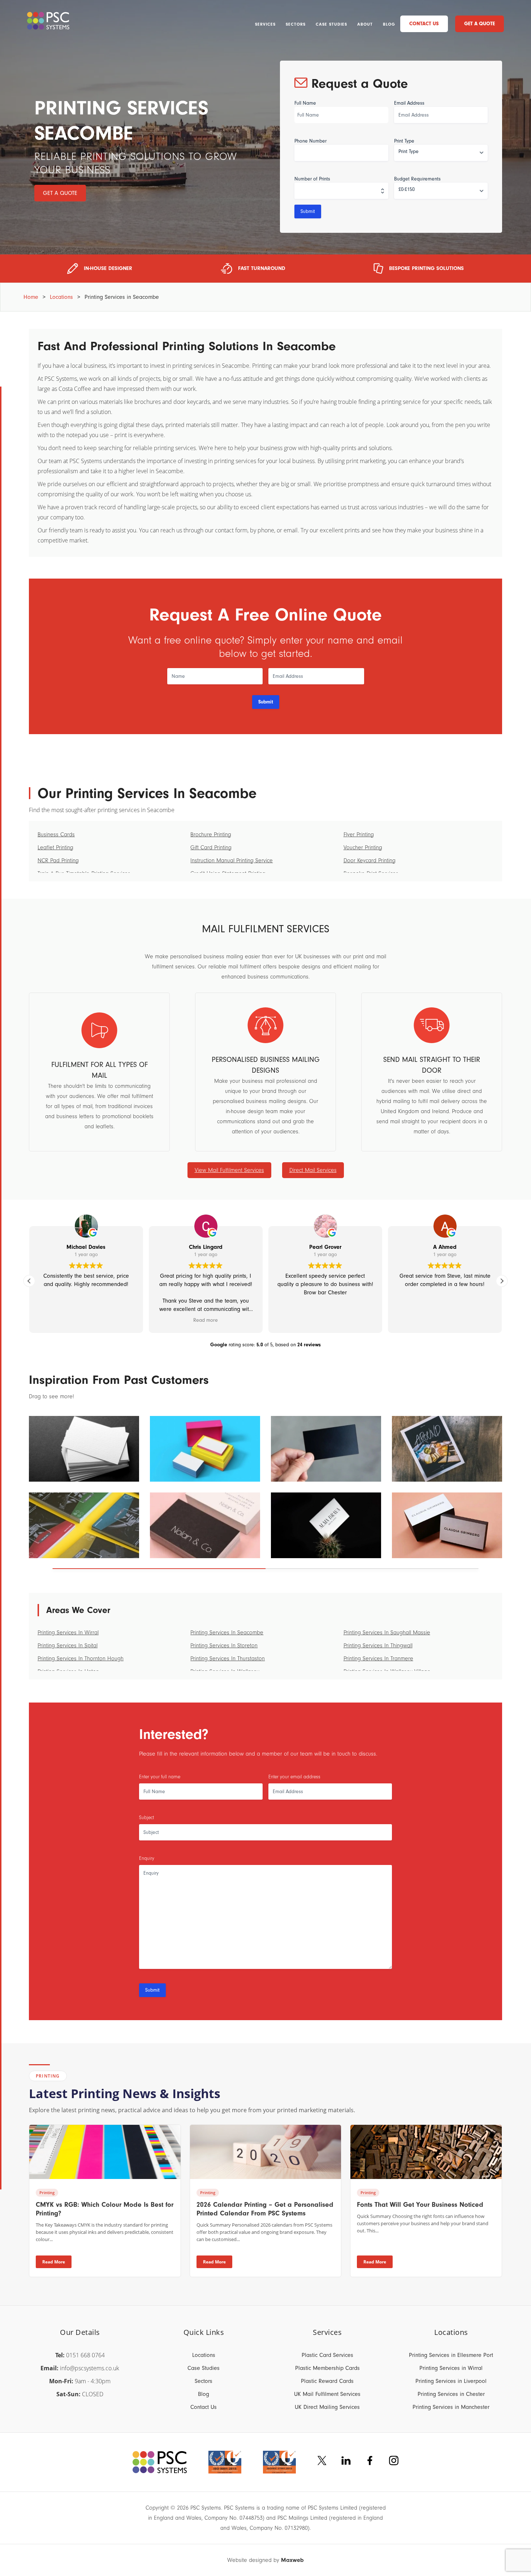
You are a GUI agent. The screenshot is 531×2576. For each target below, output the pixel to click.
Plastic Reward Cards (327, 2381)
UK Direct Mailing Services (327, 2407)
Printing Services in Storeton (224, 1646)
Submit (308, 211)
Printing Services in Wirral (68, 1633)
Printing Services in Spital (68, 1646)
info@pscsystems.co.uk (90, 2368)
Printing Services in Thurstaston (228, 1659)
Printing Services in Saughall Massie (387, 1633)
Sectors (296, 24)
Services (265, 24)
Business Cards (56, 834)
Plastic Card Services (327, 2355)
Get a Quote (480, 24)
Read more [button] (206, 1320)
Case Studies (331, 24)
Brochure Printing (211, 834)
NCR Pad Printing (58, 860)
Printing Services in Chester (451, 2394)
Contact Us (424, 24)
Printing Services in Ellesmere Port (451, 2355)
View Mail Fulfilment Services (229, 1170)
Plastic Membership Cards (327, 2368)
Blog (389, 24)
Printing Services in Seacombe (227, 1633)
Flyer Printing (359, 834)
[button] (502, 1281)
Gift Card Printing (211, 847)
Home (31, 297)
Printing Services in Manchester (451, 2407)
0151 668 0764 (85, 2355)
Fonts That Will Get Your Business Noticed (420, 2205)
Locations (61, 297)
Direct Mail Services (313, 1170)
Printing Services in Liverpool (451, 2381)
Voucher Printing (363, 847)
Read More (54, 2262)
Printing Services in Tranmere (378, 1659)
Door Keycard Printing (370, 860)
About (365, 24)
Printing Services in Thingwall (378, 1646)
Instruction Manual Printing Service (232, 860)
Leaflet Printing (55, 847)
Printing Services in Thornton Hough (81, 1659)
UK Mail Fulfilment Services (327, 2394)
